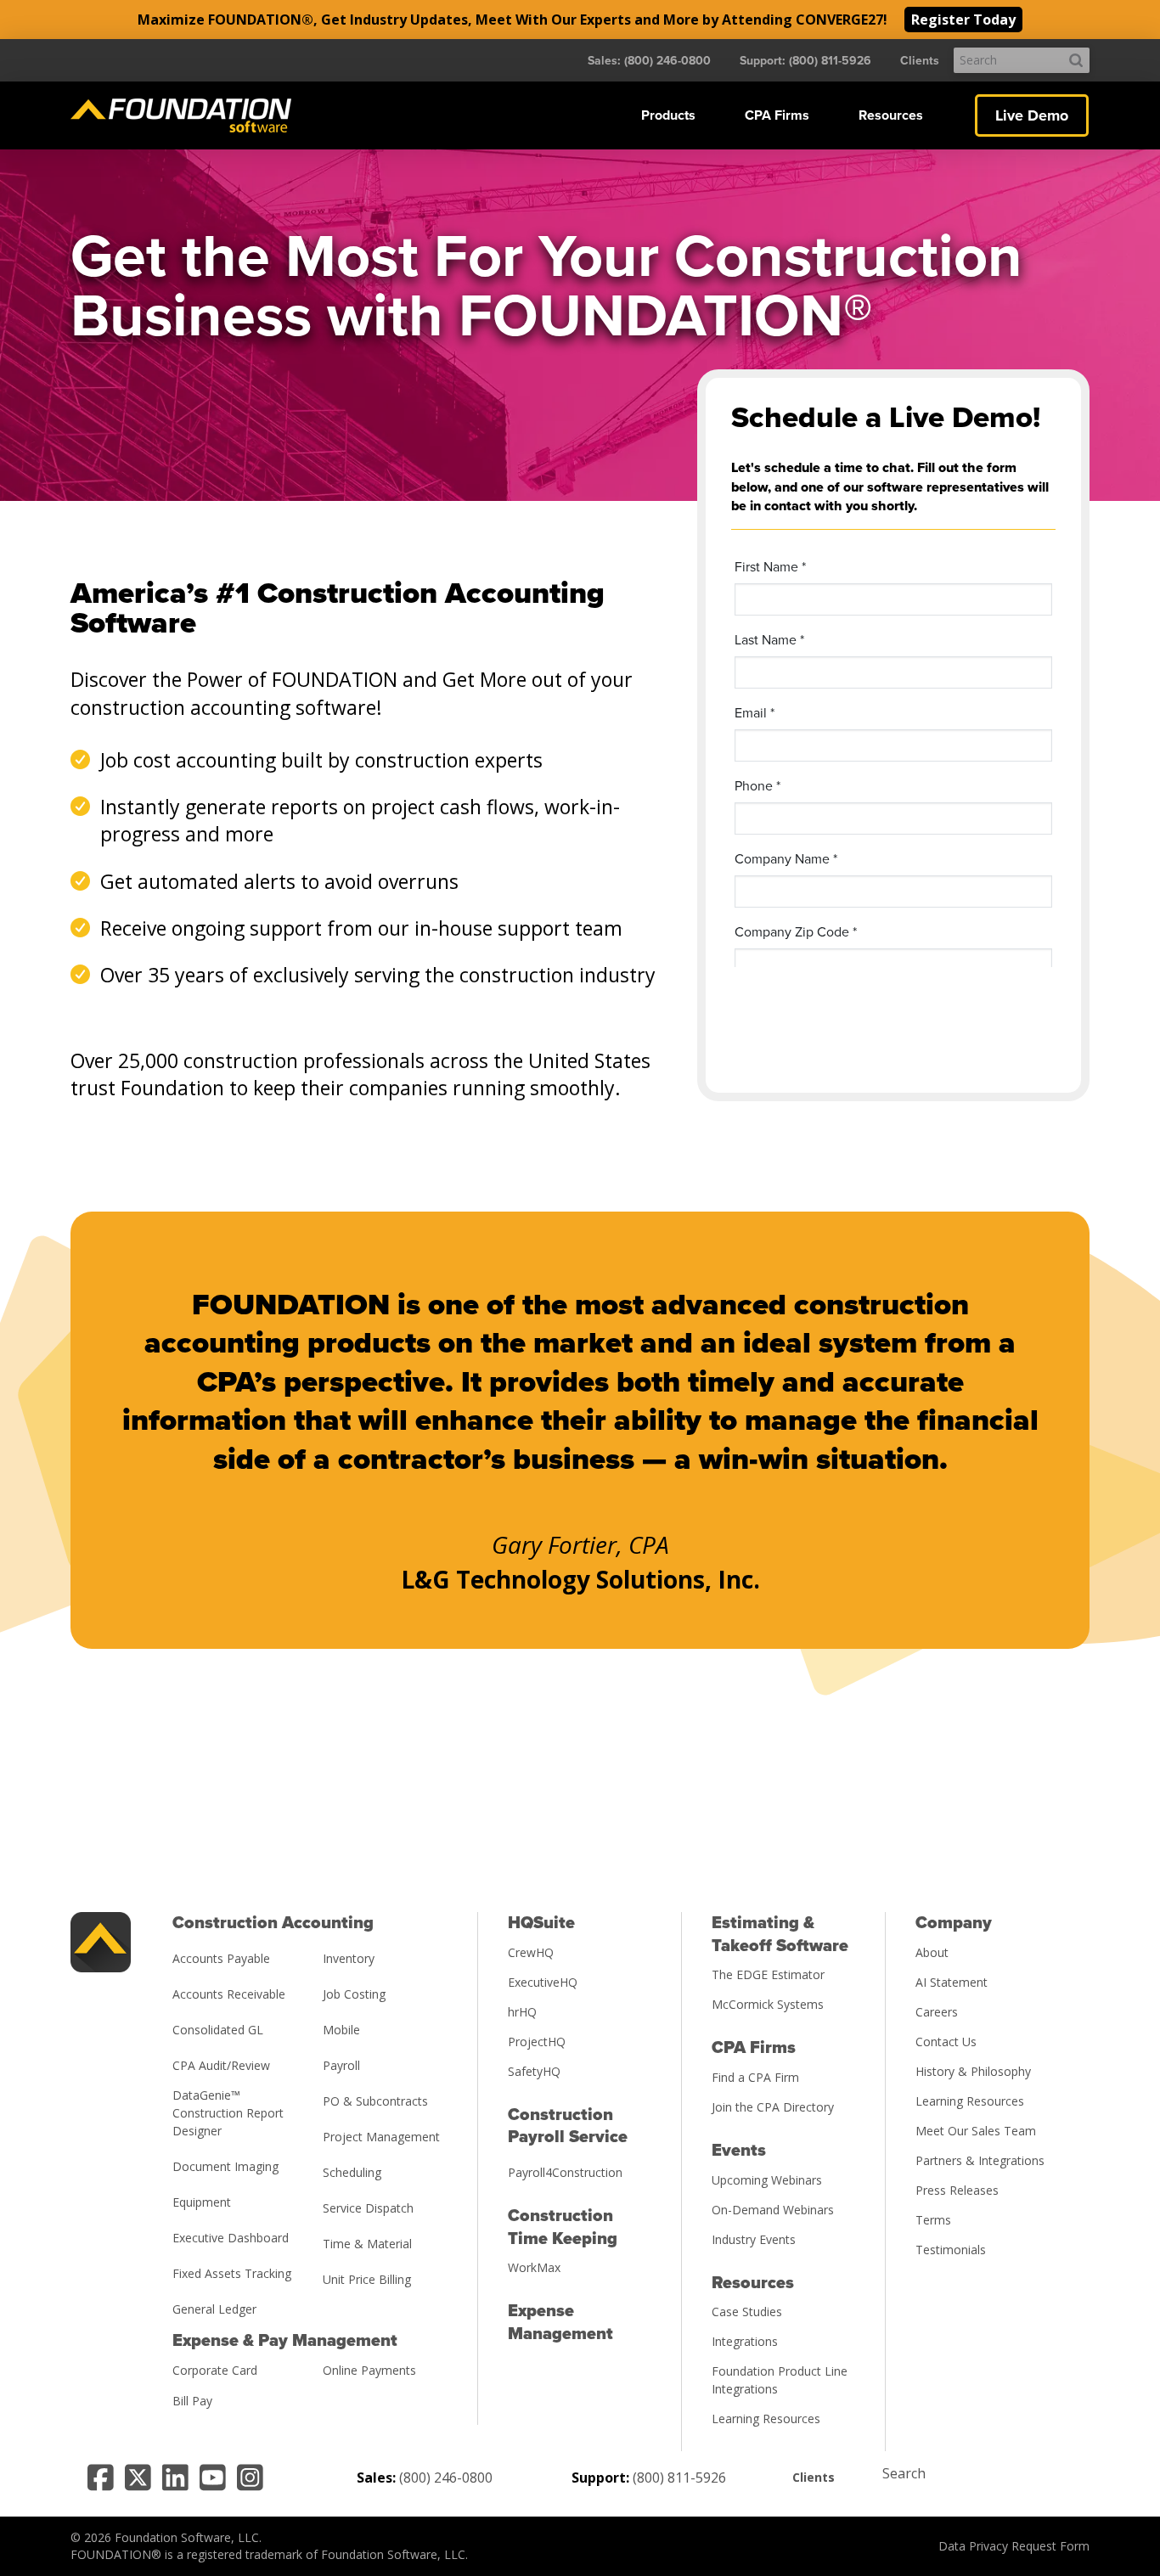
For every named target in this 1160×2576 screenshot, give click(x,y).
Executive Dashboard (231, 2238)
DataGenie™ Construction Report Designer (228, 2113)
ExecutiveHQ (543, 1982)
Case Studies (747, 2312)
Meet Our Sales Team (976, 2131)
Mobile (341, 2030)
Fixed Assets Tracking (232, 2273)
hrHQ (522, 2012)
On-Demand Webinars (773, 2210)
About (932, 1952)
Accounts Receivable (229, 1994)
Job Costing (354, 1994)
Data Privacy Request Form (1014, 2546)
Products (668, 115)
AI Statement (952, 1982)
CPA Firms (777, 115)
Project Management (381, 2137)
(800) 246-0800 (446, 2478)
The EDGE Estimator (768, 1974)
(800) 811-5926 (679, 2478)
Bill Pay (192, 2401)
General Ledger (214, 2309)
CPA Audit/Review (221, 2065)
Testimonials (951, 2250)
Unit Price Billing (367, 2279)
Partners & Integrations (980, 2160)
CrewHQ (531, 1952)
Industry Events (754, 2239)
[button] (668, 115)
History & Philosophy (973, 2071)
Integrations (745, 2341)
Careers (937, 2012)
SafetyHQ (534, 2071)
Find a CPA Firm (755, 2077)
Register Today (963, 20)
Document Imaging (225, 2166)
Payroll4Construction (565, 2172)
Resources (891, 115)
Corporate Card (215, 2370)
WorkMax (534, 2267)
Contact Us (946, 2042)
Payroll (341, 2065)
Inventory (349, 1958)
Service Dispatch (368, 2208)
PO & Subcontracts (375, 2101)
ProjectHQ (537, 2042)
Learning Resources (766, 2419)
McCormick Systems (768, 2004)
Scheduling (352, 2172)
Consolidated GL (218, 2030)
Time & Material (367, 2244)
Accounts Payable (221, 1958)
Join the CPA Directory (773, 2107)
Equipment (202, 2202)
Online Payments (369, 2370)
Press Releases (957, 2190)
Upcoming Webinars (767, 2180)
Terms (933, 2220)
